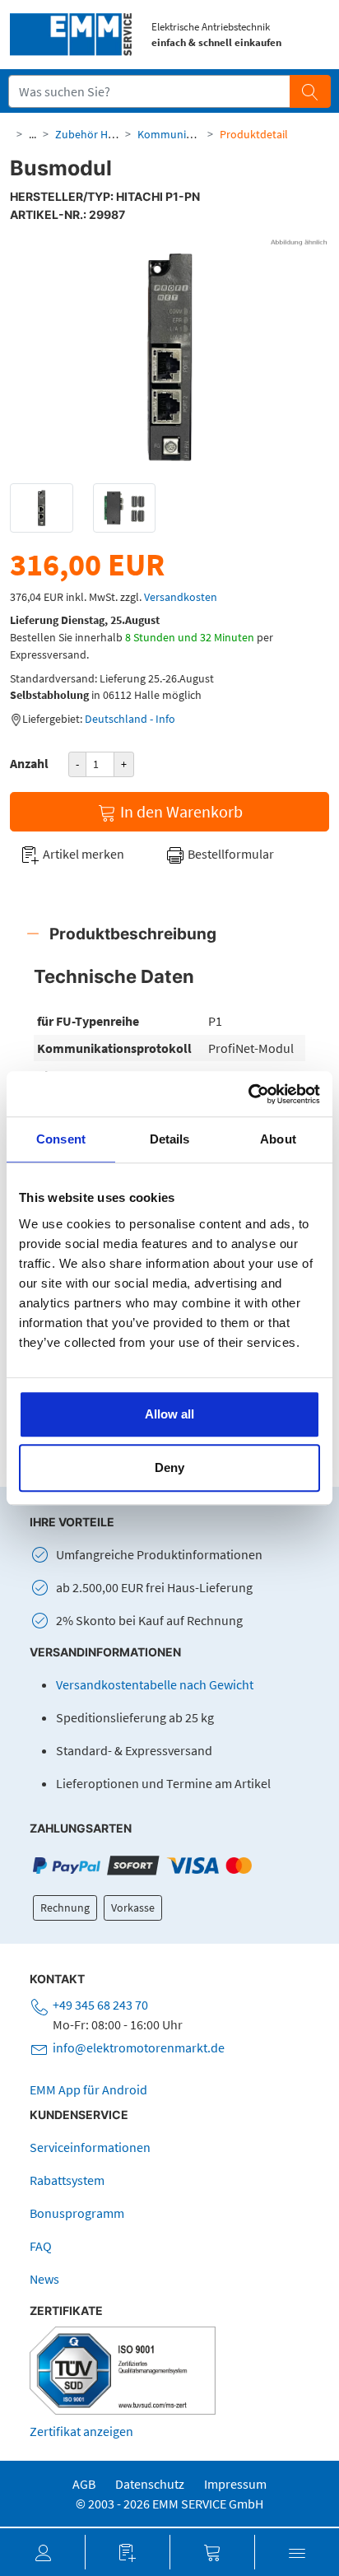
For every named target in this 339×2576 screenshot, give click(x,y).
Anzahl (29, 763)
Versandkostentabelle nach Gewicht (155, 1684)
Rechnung (65, 1908)
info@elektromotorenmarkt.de (139, 2047)
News (44, 2279)
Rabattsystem (67, 2180)
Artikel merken (82, 854)
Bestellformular (230, 854)
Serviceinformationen (90, 2147)
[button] (42, 2552)
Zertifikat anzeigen (81, 2431)
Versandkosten (181, 597)
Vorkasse (133, 1908)
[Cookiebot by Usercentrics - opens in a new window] (248, 1094)
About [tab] (278, 1139)
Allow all (169, 1414)
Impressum (235, 2484)
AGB (84, 2484)
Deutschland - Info (130, 719)
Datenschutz (150, 2484)
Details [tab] (170, 1139)
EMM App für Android (88, 2089)
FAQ (41, 2246)
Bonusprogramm (77, 2213)
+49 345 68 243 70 (100, 2005)
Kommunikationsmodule (199, 134)
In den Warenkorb (180, 811)
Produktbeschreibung (133, 934)
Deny (169, 1467)
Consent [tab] (61, 1139)
